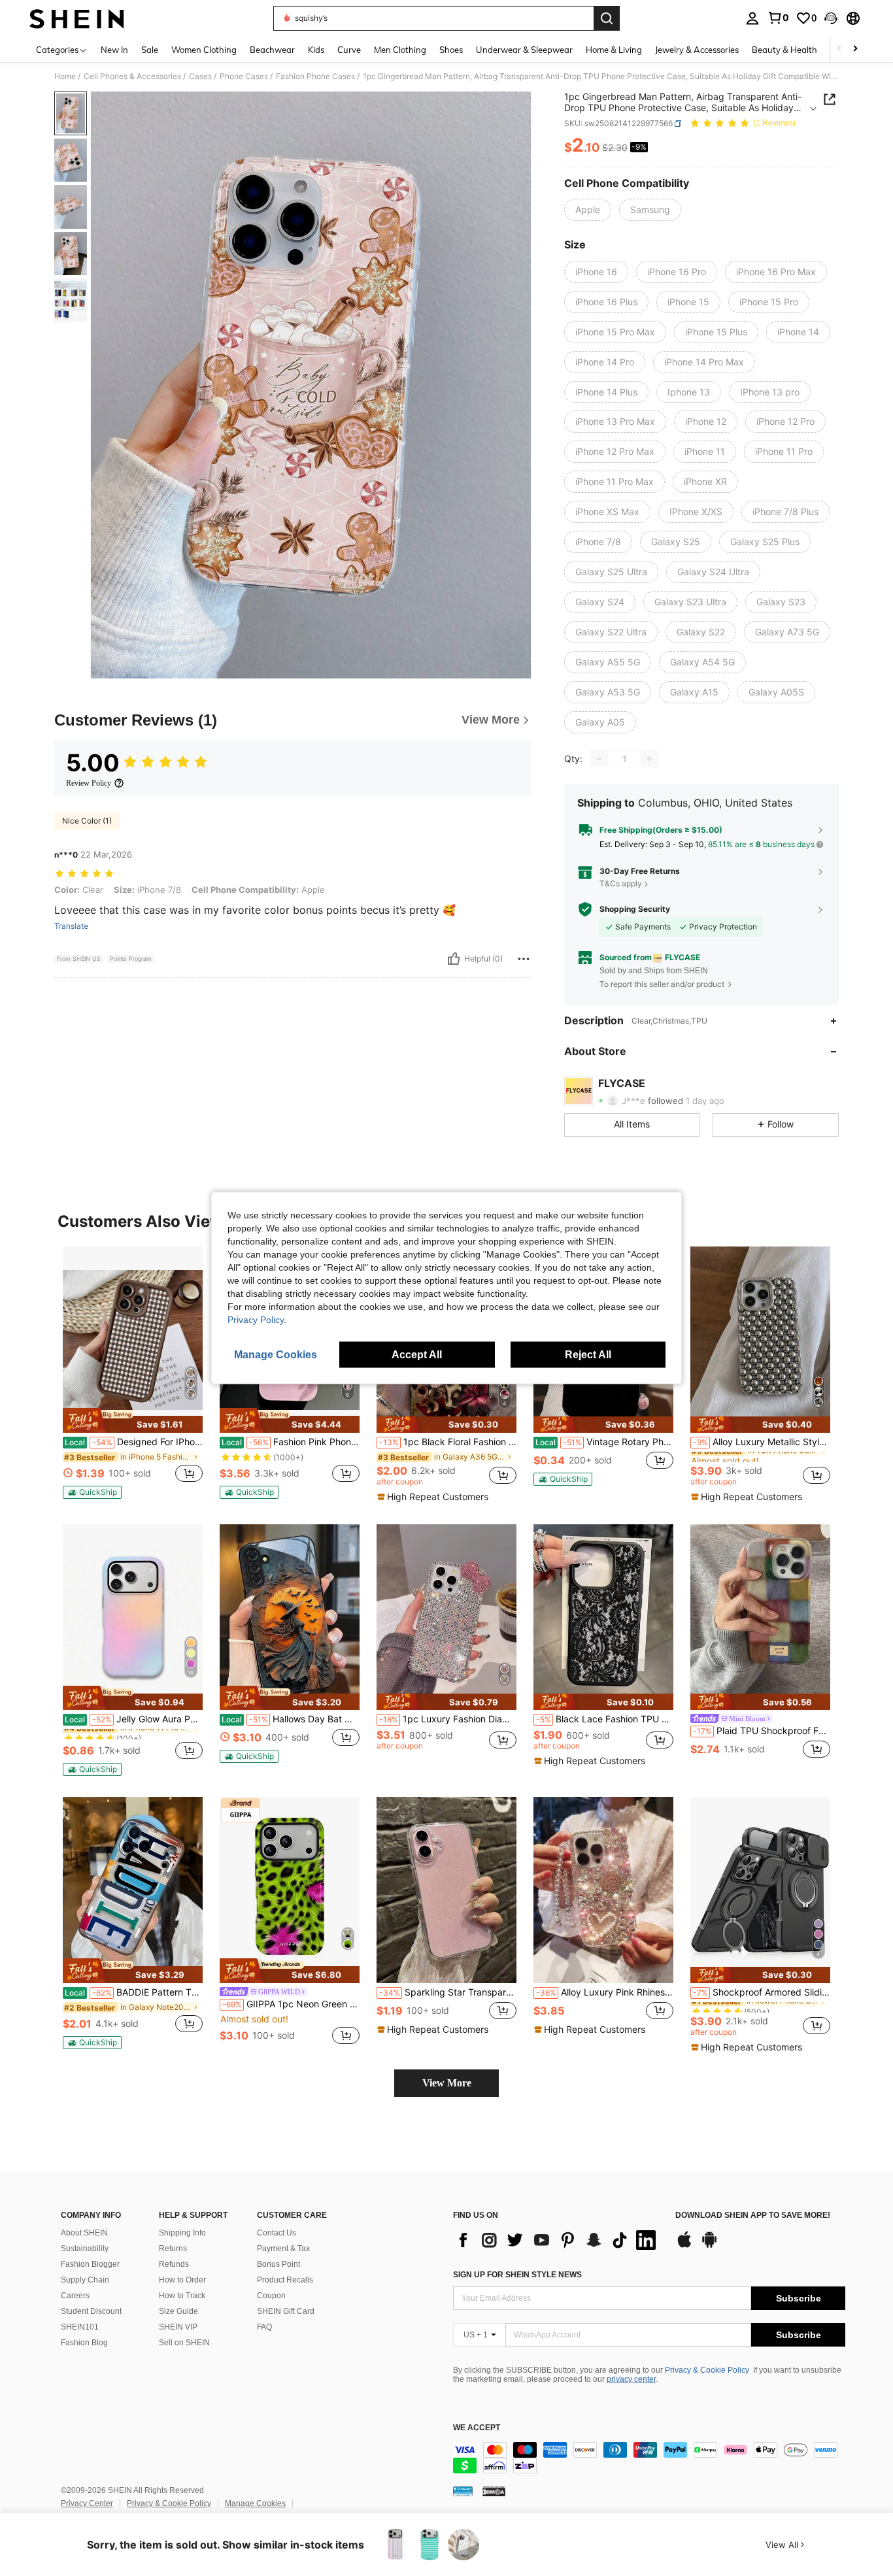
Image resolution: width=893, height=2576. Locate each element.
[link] (778, 18)
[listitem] (133, 1373)
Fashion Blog (84, 2343)
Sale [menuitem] (150, 50)
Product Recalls (285, 2280)
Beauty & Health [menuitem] (784, 50)
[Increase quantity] (649, 759)
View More (447, 2083)
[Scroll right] (855, 49)
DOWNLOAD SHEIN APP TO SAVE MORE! (753, 2216)
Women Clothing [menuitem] (204, 50)
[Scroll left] (839, 49)
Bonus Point (278, 2264)
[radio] (588, 210)
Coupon (271, 2296)
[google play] (709, 2246)
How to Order (182, 2280)
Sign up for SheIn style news (517, 2275)
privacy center (631, 2379)
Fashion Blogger (90, 2264)
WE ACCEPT (477, 2428)
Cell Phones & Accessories (132, 76)
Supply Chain (85, 2280)
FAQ (264, 2327)
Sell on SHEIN (184, 2343)
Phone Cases (244, 76)
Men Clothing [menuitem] (400, 50)
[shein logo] (77, 18)
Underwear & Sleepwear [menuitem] (524, 50)
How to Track (182, 2296)
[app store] (684, 2246)
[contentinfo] (649, 2458)
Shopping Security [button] (635, 909)
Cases (200, 76)
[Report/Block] (524, 959)
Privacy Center (87, 2503)
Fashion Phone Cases (315, 76)
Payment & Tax (283, 2249)
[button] (831, 18)
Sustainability (85, 2249)
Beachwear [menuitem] (272, 50)
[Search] (607, 18)
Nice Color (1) (87, 821)
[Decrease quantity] (599, 759)
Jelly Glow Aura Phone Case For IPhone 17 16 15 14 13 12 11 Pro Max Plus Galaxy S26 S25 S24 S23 (134, 1719)
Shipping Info (182, 2233)
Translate (71, 926)
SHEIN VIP (178, 2327)
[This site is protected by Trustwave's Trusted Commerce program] (463, 2491)
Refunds (174, 2264)
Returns (173, 2249)
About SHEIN (84, 2233)
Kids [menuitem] (316, 50)
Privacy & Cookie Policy (707, 2370)
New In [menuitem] (114, 50)
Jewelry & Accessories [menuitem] (697, 50)
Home (65, 76)
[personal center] (752, 18)
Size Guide (178, 2311)
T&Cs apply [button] (621, 883)
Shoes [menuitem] (451, 50)
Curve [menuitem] (349, 50)
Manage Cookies (255, 2503)
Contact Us (277, 2233)
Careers (75, 2296)
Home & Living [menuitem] (614, 50)
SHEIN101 (80, 2327)
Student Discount (91, 2311)
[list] (558, 2240)
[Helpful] (454, 959)
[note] (133, 1420)
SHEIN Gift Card (286, 2311)
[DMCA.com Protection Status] (494, 2491)
